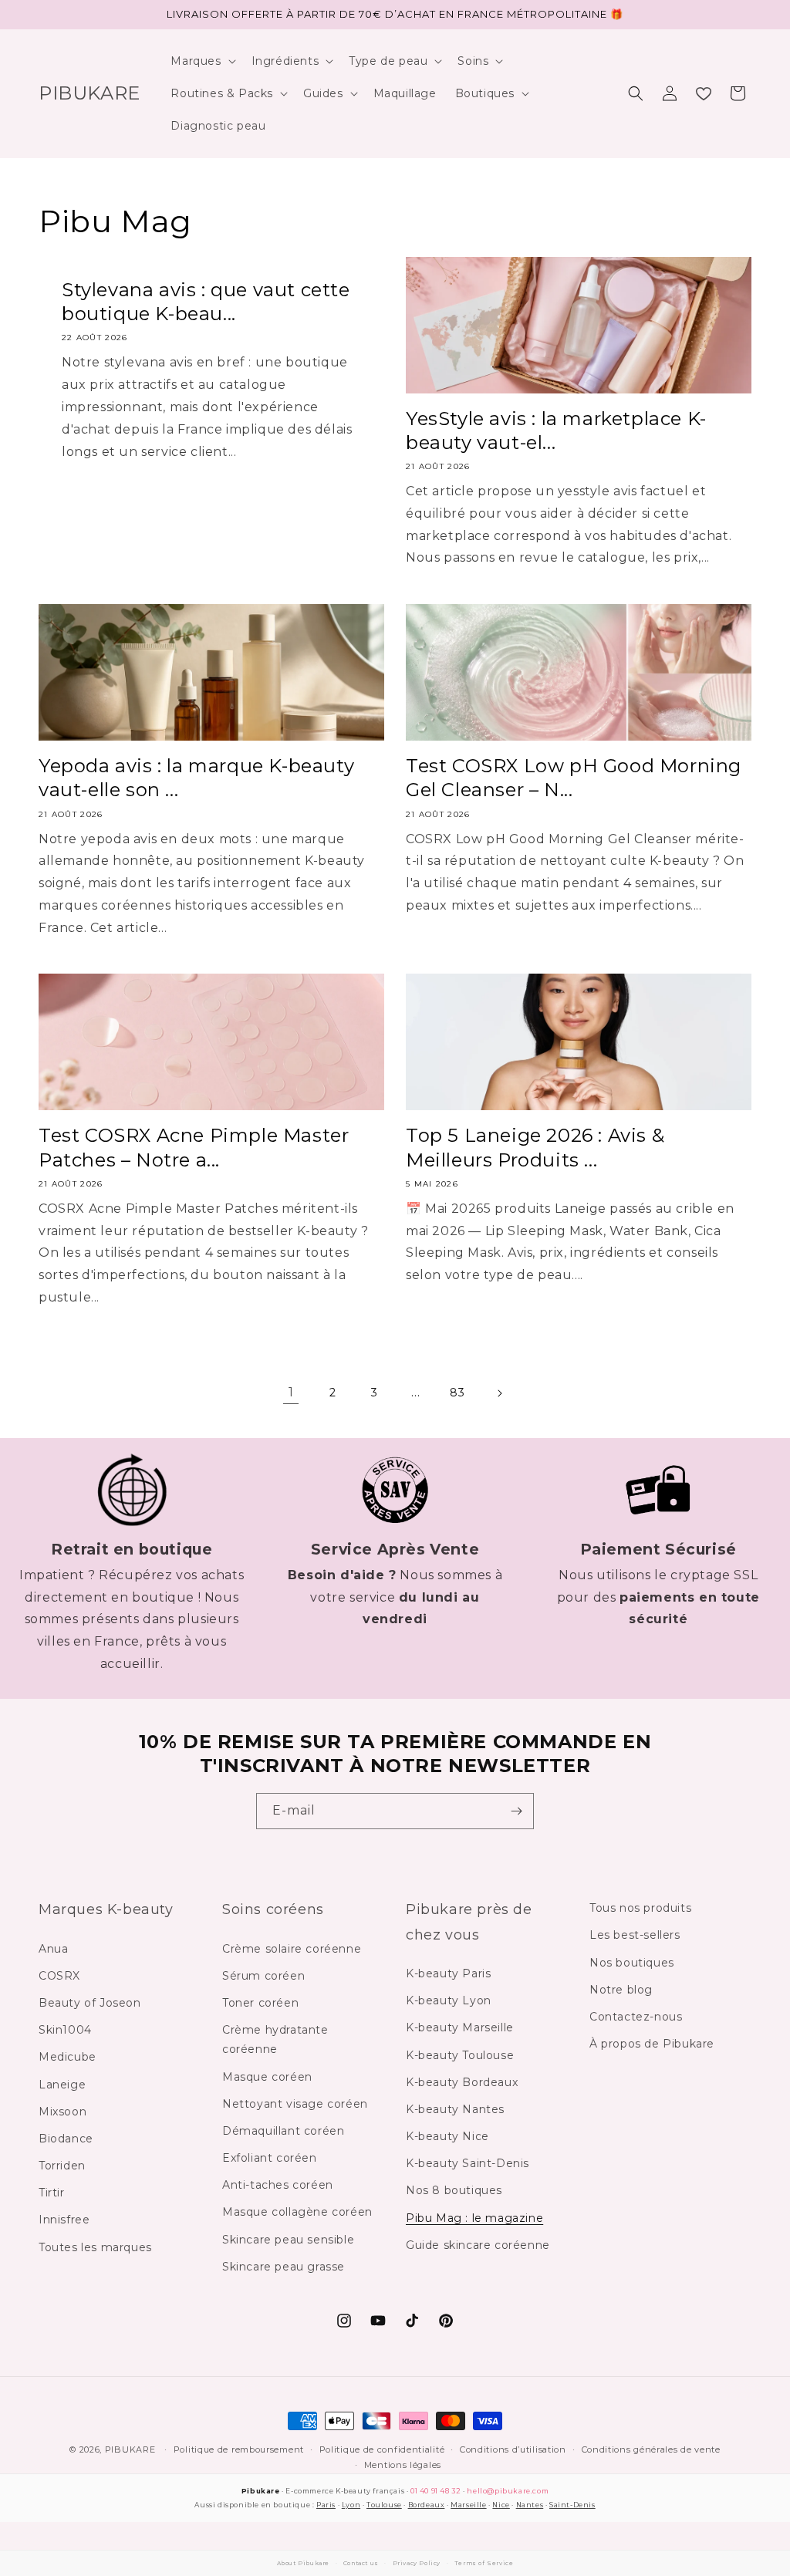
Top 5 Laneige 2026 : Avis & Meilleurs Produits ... (535, 1147)
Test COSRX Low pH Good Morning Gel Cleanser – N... (574, 778)
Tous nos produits (640, 1908)
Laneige (62, 2085)
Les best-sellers (635, 1935)
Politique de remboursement (239, 2449)
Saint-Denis (572, 2505)
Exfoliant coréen (270, 2158)
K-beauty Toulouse (460, 2055)
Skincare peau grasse (284, 2267)
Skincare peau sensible (288, 2240)
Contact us (361, 2563)
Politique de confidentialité (382, 2449)
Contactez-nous (636, 2017)
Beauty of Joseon (90, 2003)
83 (457, 1393)
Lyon (351, 2505)
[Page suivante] (499, 1393)
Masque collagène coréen (297, 2212)
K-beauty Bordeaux (462, 2082)
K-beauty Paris (448, 1973)
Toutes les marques (95, 2247)
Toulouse (384, 2505)
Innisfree (64, 2220)
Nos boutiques (632, 1963)
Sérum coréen (263, 1976)
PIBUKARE (130, 2449)
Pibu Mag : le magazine (474, 2218)
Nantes (530, 2505)
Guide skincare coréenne (478, 2245)
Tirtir (52, 2193)
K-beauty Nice (447, 2136)
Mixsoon (62, 2112)
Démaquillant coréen (283, 2131)
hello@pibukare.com (508, 2491)
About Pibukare (303, 2563)
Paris (326, 2505)
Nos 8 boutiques (454, 2190)
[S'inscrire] (516, 1811)
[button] (201, 61)
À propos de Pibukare (652, 2044)
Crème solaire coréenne (292, 1949)
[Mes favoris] (704, 93)
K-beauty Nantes (455, 2109)
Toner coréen (260, 2003)
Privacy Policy (417, 2563)
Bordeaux (427, 2505)
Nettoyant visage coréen (295, 2104)
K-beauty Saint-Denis (468, 2163)
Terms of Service (484, 2563)
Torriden (62, 2166)
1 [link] (291, 1392)
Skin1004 (65, 2030)
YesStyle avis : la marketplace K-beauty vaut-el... (556, 430)
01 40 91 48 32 (436, 2491)
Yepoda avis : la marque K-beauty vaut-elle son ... (196, 778)
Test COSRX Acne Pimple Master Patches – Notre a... (194, 1147)
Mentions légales (403, 2465)
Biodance (66, 2139)
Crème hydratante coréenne (275, 2039)
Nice (501, 2505)
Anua (53, 1949)
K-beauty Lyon (449, 2000)
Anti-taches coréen (278, 2185)
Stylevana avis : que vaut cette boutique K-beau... (206, 302)
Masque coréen (267, 2077)
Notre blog (621, 1990)
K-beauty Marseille (460, 2027)
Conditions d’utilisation (513, 2449)
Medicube (68, 2057)
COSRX (59, 1976)
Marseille (468, 2505)
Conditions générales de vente (651, 2449)
